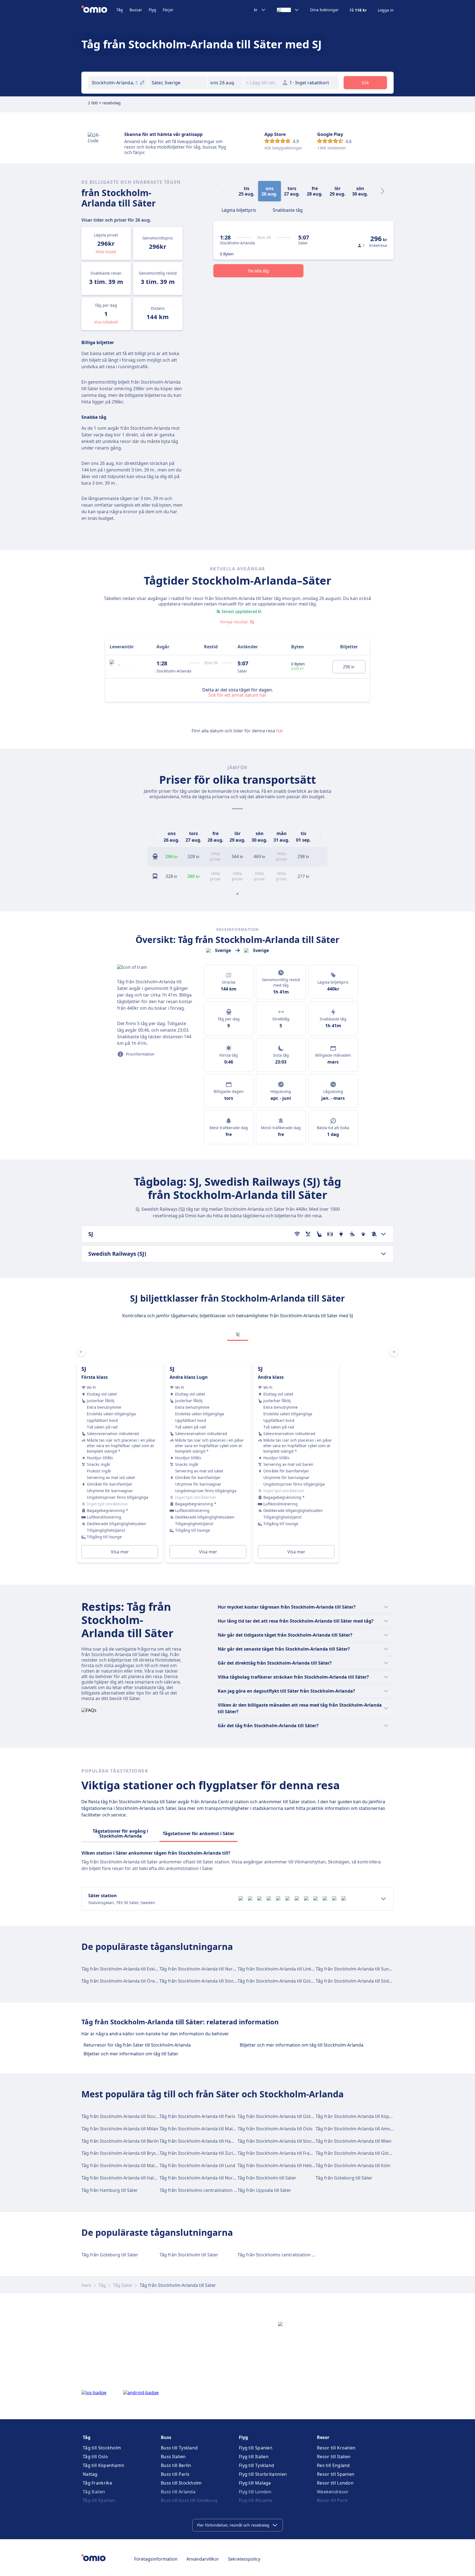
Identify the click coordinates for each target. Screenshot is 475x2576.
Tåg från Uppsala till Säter (264, 2190)
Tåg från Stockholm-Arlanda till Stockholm (203, 1981)
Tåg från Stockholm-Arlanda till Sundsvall (358, 1969)
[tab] (239, 210)
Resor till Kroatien (336, 2448)
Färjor (168, 10)
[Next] (383, 191)
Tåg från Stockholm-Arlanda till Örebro (122, 1981)
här (280, 731)
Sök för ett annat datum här (237, 695)
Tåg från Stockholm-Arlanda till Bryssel (121, 2153)
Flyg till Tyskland (256, 2465)
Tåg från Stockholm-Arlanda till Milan (120, 2129)
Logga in (386, 10)
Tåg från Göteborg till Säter (344, 2178)
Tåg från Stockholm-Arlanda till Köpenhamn (361, 2116)
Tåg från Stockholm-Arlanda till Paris (197, 2116)
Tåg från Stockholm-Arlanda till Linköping (281, 1969)
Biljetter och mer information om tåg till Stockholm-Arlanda (302, 2045)
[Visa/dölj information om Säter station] (383, 1899)
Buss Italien (173, 2457)
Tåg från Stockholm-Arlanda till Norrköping (204, 1969)
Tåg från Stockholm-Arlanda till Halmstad (124, 2178)
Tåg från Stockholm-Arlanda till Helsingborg (283, 2165)
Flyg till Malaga (255, 2483)
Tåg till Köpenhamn (103, 2465)
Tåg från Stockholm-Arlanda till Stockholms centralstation (298, 2141)
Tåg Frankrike (97, 2483)
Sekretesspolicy (244, 2559)
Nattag (90, 2474)
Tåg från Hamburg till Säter (110, 2190)
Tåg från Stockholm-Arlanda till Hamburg (202, 2141)
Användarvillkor (203, 2559)
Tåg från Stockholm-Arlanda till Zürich (199, 2153)
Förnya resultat (234, 622)
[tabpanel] (237, 1456)
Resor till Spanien (336, 2474)
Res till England (333, 2465)
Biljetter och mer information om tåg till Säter (131, 2054)
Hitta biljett (106, 252)
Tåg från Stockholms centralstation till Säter (205, 2190)
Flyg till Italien (254, 2457)
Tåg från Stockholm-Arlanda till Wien (354, 2141)
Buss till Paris (175, 2474)
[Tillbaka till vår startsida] (99, 10)
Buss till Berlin (176, 2465)
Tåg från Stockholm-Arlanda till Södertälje (359, 1981)
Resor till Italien (334, 2457)
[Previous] (154, 837)
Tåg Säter (123, 2285)
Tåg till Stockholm (102, 2448)
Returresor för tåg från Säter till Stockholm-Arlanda (137, 2045)
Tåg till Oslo (95, 2457)
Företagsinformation (156, 2559)
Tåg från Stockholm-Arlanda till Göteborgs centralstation (375, 2153)
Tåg (120, 10)
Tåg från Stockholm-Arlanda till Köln (353, 2165)
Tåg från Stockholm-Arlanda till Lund (197, 2165)
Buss (166, 2437)
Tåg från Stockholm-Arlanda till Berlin (120, 2141)
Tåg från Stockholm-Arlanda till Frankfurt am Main (290, 2153)
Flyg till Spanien (256, 2448)
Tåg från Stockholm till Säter (267, 2178)
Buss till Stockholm (181, 2483)
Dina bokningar (324, 10)
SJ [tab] (238, 1334)
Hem (86, 2285)
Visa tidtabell (106, 322)
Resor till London (335, 2483)
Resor (323, 2437)
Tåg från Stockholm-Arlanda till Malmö (199, 2129)
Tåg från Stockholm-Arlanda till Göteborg (280, 1981)
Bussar (136, 10)
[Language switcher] (288, 10)
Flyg (152, 10)
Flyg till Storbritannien (263, 2474)
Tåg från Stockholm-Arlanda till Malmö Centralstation (137, 2165)
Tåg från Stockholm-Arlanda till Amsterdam (361, 2129)
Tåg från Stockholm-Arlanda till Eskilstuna (125, 1969)
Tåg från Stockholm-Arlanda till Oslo (275, 2129)
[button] (225, 83)
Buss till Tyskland (179, 2448)
